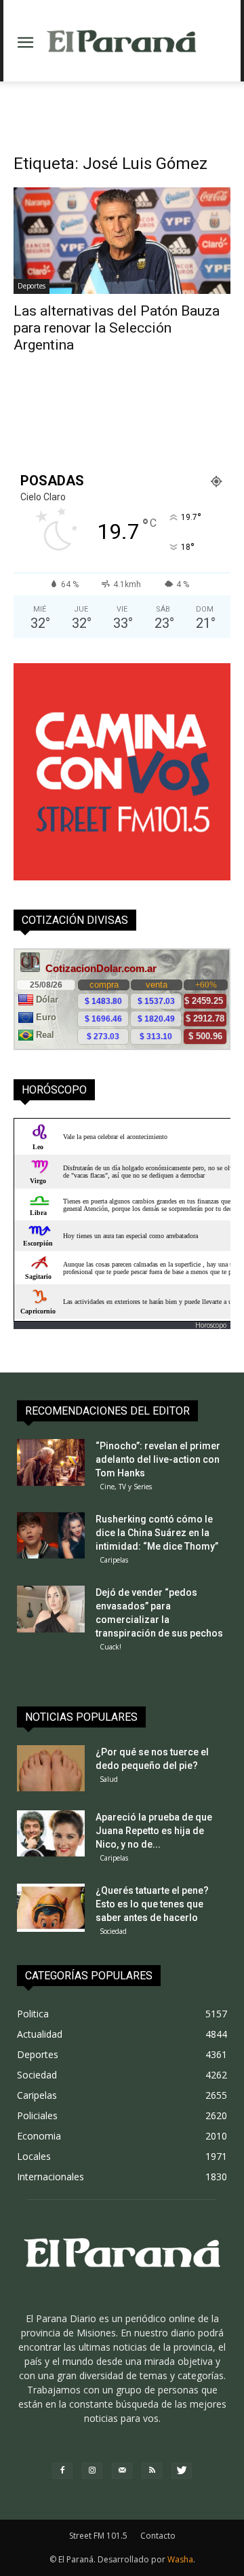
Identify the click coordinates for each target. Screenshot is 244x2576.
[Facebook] (62, 2471)
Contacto (158, 2536)
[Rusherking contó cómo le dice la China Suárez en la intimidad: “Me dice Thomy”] (51, 1536)
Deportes (32, 286)
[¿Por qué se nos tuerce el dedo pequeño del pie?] (51, 1769)
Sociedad (113, 1931)
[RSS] (152, 2471)
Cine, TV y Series (126, 1487)
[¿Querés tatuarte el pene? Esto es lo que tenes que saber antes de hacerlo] (51, 1908)
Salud (109, 1779)
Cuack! (110, 1647)
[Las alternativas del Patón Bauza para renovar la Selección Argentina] (122, 241)
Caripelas (114, 1560)
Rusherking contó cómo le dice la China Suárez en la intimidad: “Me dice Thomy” (157, 1533)
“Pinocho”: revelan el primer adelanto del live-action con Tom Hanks (158, 1459)
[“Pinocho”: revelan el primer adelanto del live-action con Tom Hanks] (51, 1463)
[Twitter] (182, 2471)
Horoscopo (211, 1325)
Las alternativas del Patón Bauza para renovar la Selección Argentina (117, 328)
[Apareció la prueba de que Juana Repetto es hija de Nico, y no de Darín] (51, 1834)
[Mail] (122, 2471)
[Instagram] (92, 2471)
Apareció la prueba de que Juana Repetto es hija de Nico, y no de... (154, 1831)
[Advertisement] (122, 105)
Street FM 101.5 (98, 2536)
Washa (180, 2559)
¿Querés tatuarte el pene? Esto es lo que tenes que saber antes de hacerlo (152, 1904)
